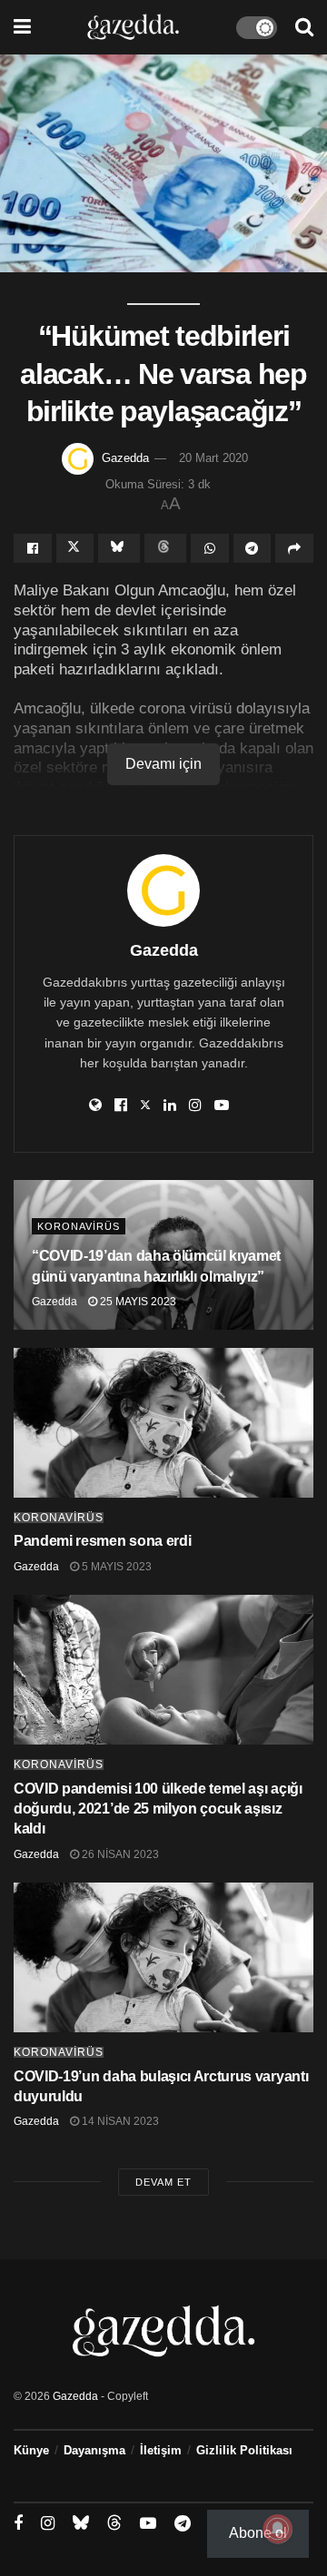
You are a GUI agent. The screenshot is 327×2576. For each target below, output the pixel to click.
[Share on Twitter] (75, 548)
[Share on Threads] (165, 548)
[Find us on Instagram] (48, 2524)
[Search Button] (304, 27)
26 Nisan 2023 (119, 1854)
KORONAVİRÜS (79, 1226)
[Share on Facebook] (33, 548)
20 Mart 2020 (213, 458)
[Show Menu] (22, 27)
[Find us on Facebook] (18, 2524)
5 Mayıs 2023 (115, 1567)
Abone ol (258, 2533)
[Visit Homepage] (133, 27)
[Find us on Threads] (114, 2523)
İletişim (161, 2450)
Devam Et (163, 2182)
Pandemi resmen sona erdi (102, 1541)
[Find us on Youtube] (148, 2524)
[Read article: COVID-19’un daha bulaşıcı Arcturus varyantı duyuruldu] (163, 1957)
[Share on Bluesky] (119, 548)
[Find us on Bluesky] (81, 2523)
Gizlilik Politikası (244, 2450)
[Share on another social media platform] (294, 548)
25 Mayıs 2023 (137, 1302)
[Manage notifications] (278, 2529)
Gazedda (125, 458)
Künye (31, 2450)
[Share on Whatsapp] (210, 548)
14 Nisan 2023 (119, 2121)
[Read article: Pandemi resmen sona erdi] (163, 1423)
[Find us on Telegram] (183, 2524)
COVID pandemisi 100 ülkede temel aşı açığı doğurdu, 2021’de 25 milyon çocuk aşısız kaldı (158, 1809)
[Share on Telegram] (253, 548)
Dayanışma (94, 2450)
